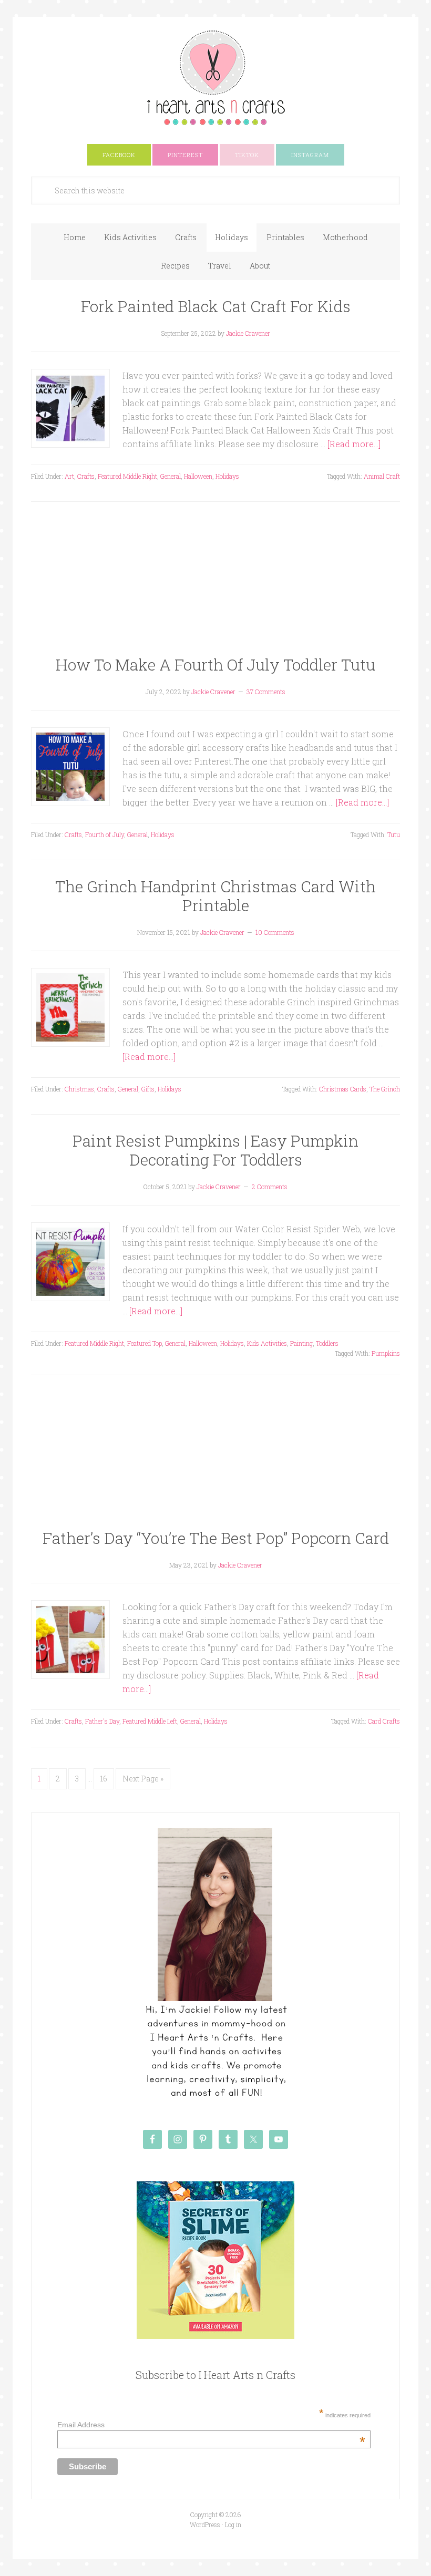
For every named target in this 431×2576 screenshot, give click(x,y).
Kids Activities (267, 1343)
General (171, 476)
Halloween (198, 476)
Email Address (211, 2425)
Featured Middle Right (127, 476)
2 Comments (270, 1187)
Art (69, 476)
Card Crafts (384, 1721)
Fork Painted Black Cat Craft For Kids (216, 306)
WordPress (205, 2525)
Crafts (86, 476)
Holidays (227, 476)
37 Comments (266, 692)
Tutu (394, 834)
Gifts (148, 1089)
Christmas (79, 1089)
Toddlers (327, 1343)
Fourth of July (105, 834)
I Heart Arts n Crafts (215, 77)
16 (104, 1779)
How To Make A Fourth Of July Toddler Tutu (215, 664)
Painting (301, 1343)
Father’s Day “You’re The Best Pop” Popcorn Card (216, 1538)
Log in (233, 2525)
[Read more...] (354, 444)
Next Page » (143, 1779)
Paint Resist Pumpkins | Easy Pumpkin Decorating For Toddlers (215, 1150)
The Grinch (385, 1089)
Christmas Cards (343, 1089)
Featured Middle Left (150, 1721)
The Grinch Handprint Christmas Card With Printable (215, 896)
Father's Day (102, 1721)
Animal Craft (382, 476)
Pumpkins (386, 1353)
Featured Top (145, 1343)
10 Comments (275, 932)
